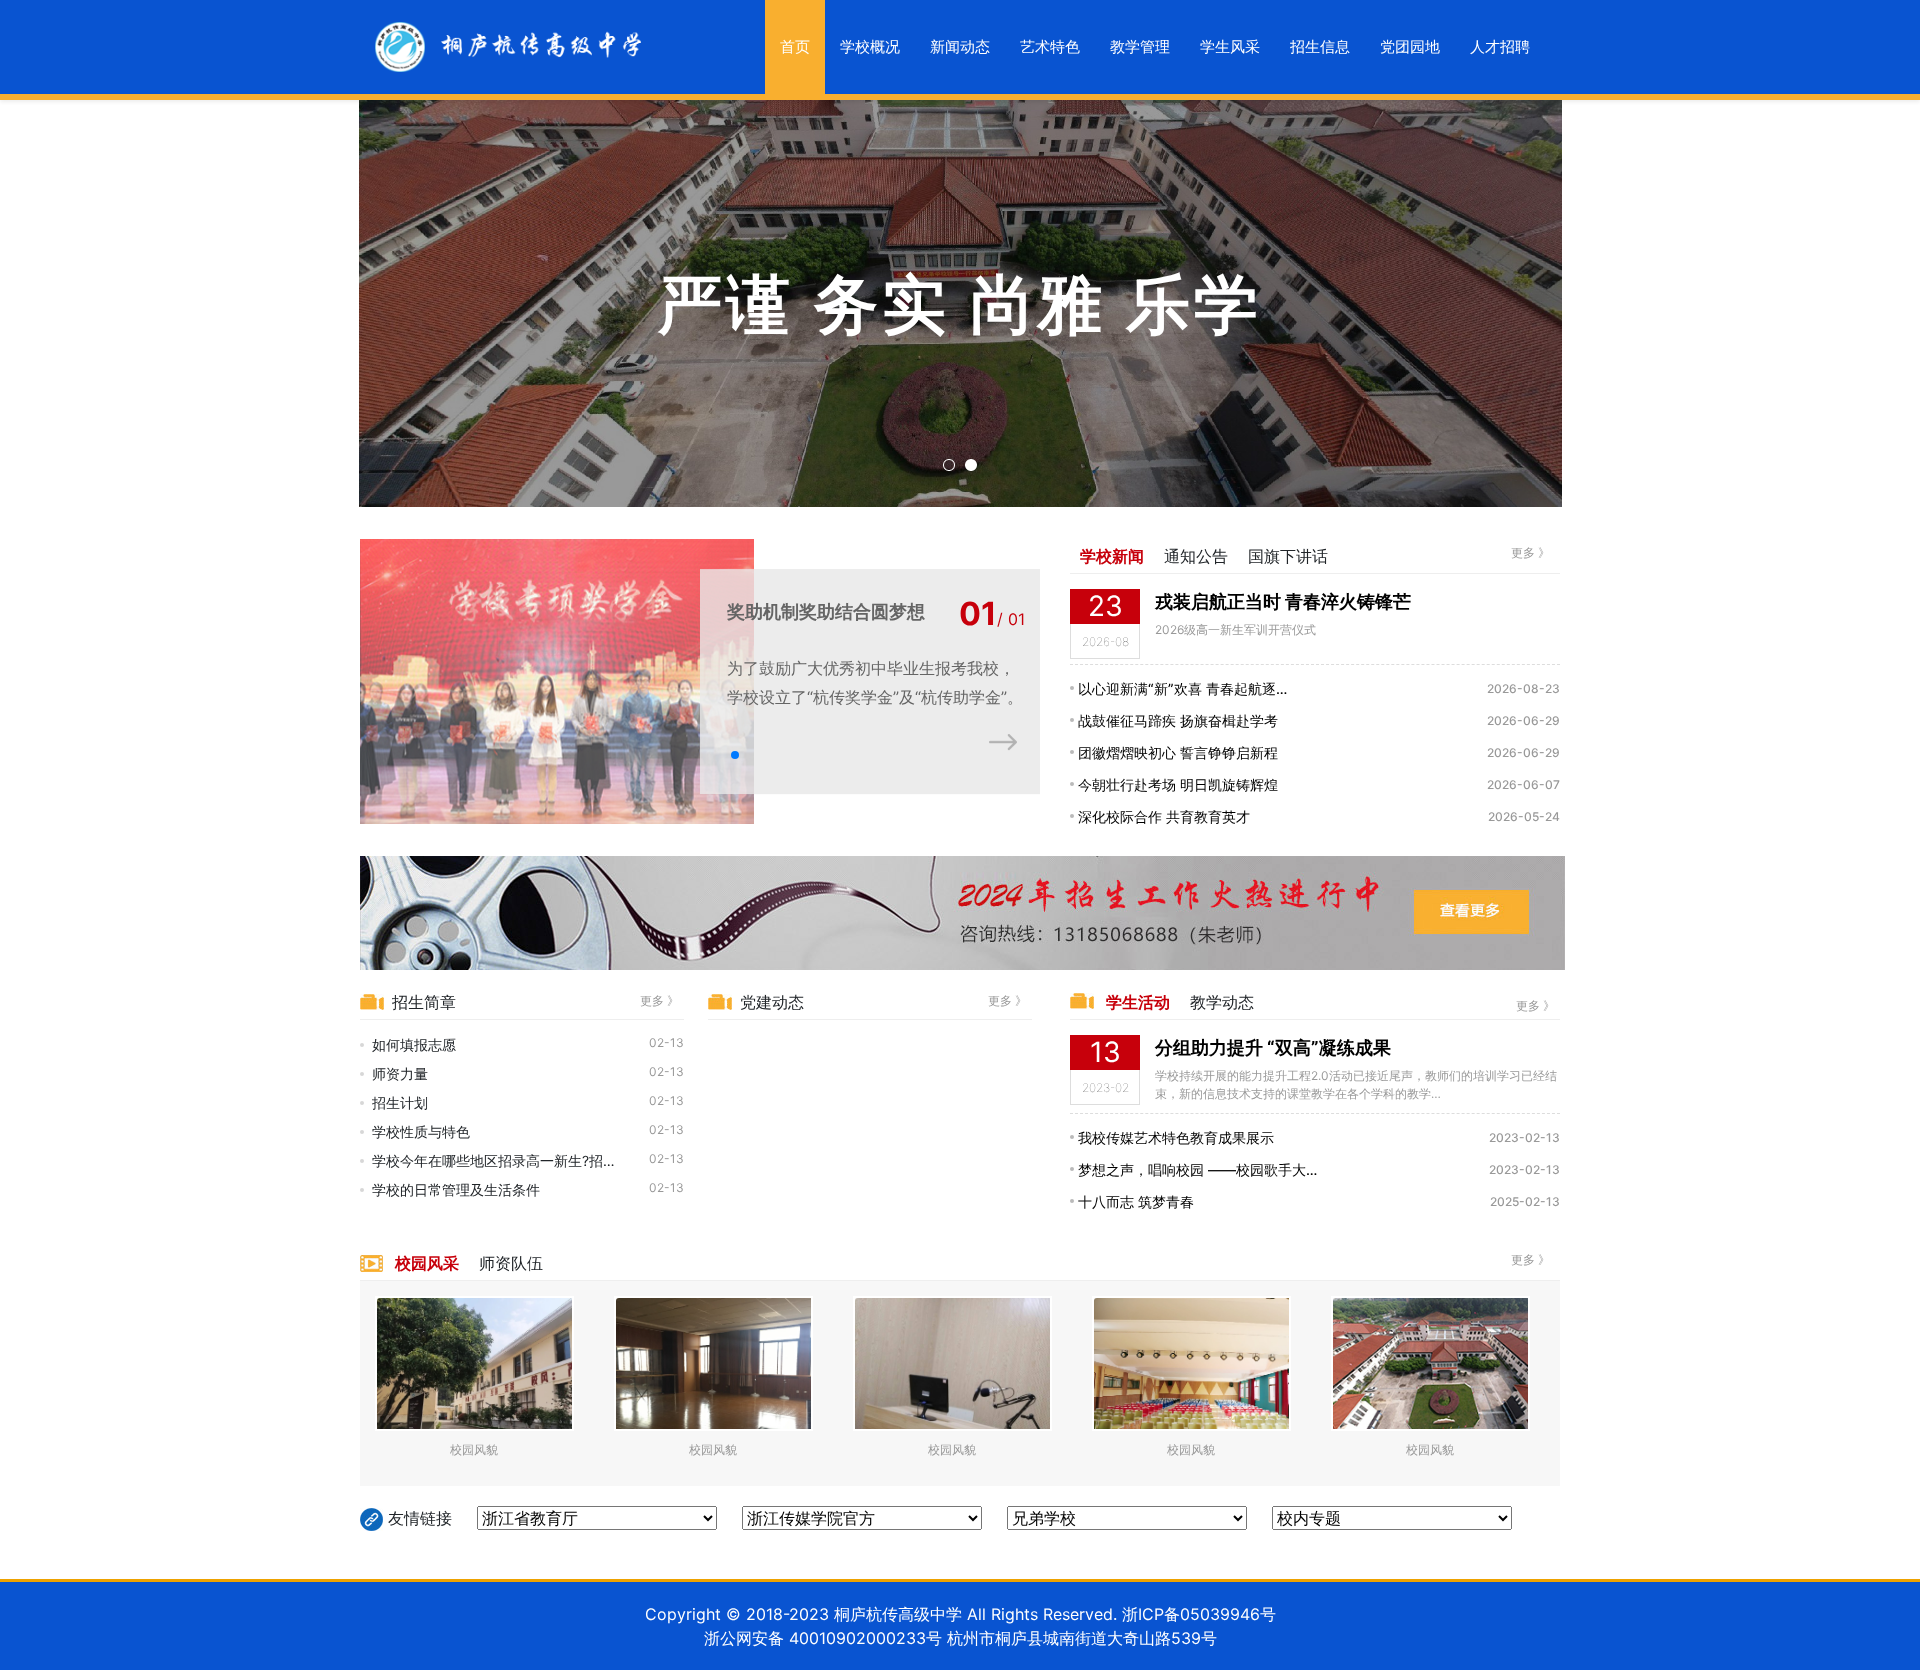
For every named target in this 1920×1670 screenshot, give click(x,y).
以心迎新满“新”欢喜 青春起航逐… (1180, 688)
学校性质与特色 (421, 1131)
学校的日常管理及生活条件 (456, 1189)
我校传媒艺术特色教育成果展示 (1174, 1137)
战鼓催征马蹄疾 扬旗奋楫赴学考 (1176, 720)
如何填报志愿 (414, 1044)
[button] (735, 755)
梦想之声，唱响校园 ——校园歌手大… (1195, 1169)
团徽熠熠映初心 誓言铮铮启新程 (1176, 752)
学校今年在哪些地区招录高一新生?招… (493, 1160)
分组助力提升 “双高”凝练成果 (1273, 1047)
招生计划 (400, 1102)
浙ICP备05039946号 (1199, 1614)
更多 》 (1530, 552)
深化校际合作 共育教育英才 (1162, 816)
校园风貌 (474, 1449)
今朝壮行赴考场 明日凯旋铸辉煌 (1176, 784)
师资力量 (400, 1073)
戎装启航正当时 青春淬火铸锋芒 (1283, 601)
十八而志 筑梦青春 (1134, 1201)
